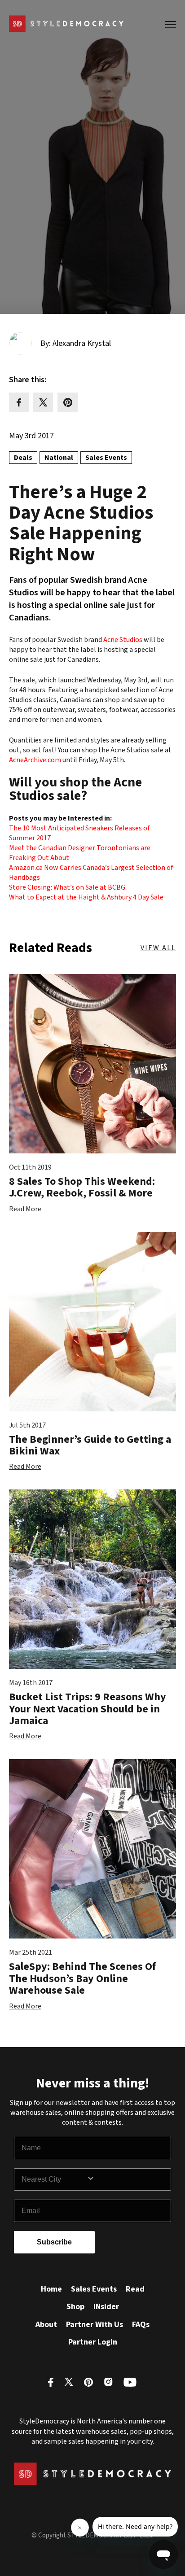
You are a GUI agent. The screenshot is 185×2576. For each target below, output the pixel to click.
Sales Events (94, 2289)
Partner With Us (95, 2325)
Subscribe (54, 2242)
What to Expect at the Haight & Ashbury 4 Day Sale (86, 897)
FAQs (141, 2325)
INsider (106, 2307)
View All (158, 948)
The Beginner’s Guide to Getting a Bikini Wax (90, 1445)
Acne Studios (123, 640)
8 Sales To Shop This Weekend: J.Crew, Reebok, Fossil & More (82, 1187)
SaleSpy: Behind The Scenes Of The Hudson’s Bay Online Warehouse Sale (82, 1978)
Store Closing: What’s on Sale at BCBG (67, 887)
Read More (25, 1209)
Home (51, 2289)
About (46, 2325)
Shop (75, 2307)
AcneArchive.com (35, 760)
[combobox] (54, 2179)
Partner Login (93, 2342)
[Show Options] (127, 2179)
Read (135, 2289)
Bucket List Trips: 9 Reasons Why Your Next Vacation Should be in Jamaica (88, 1709)
